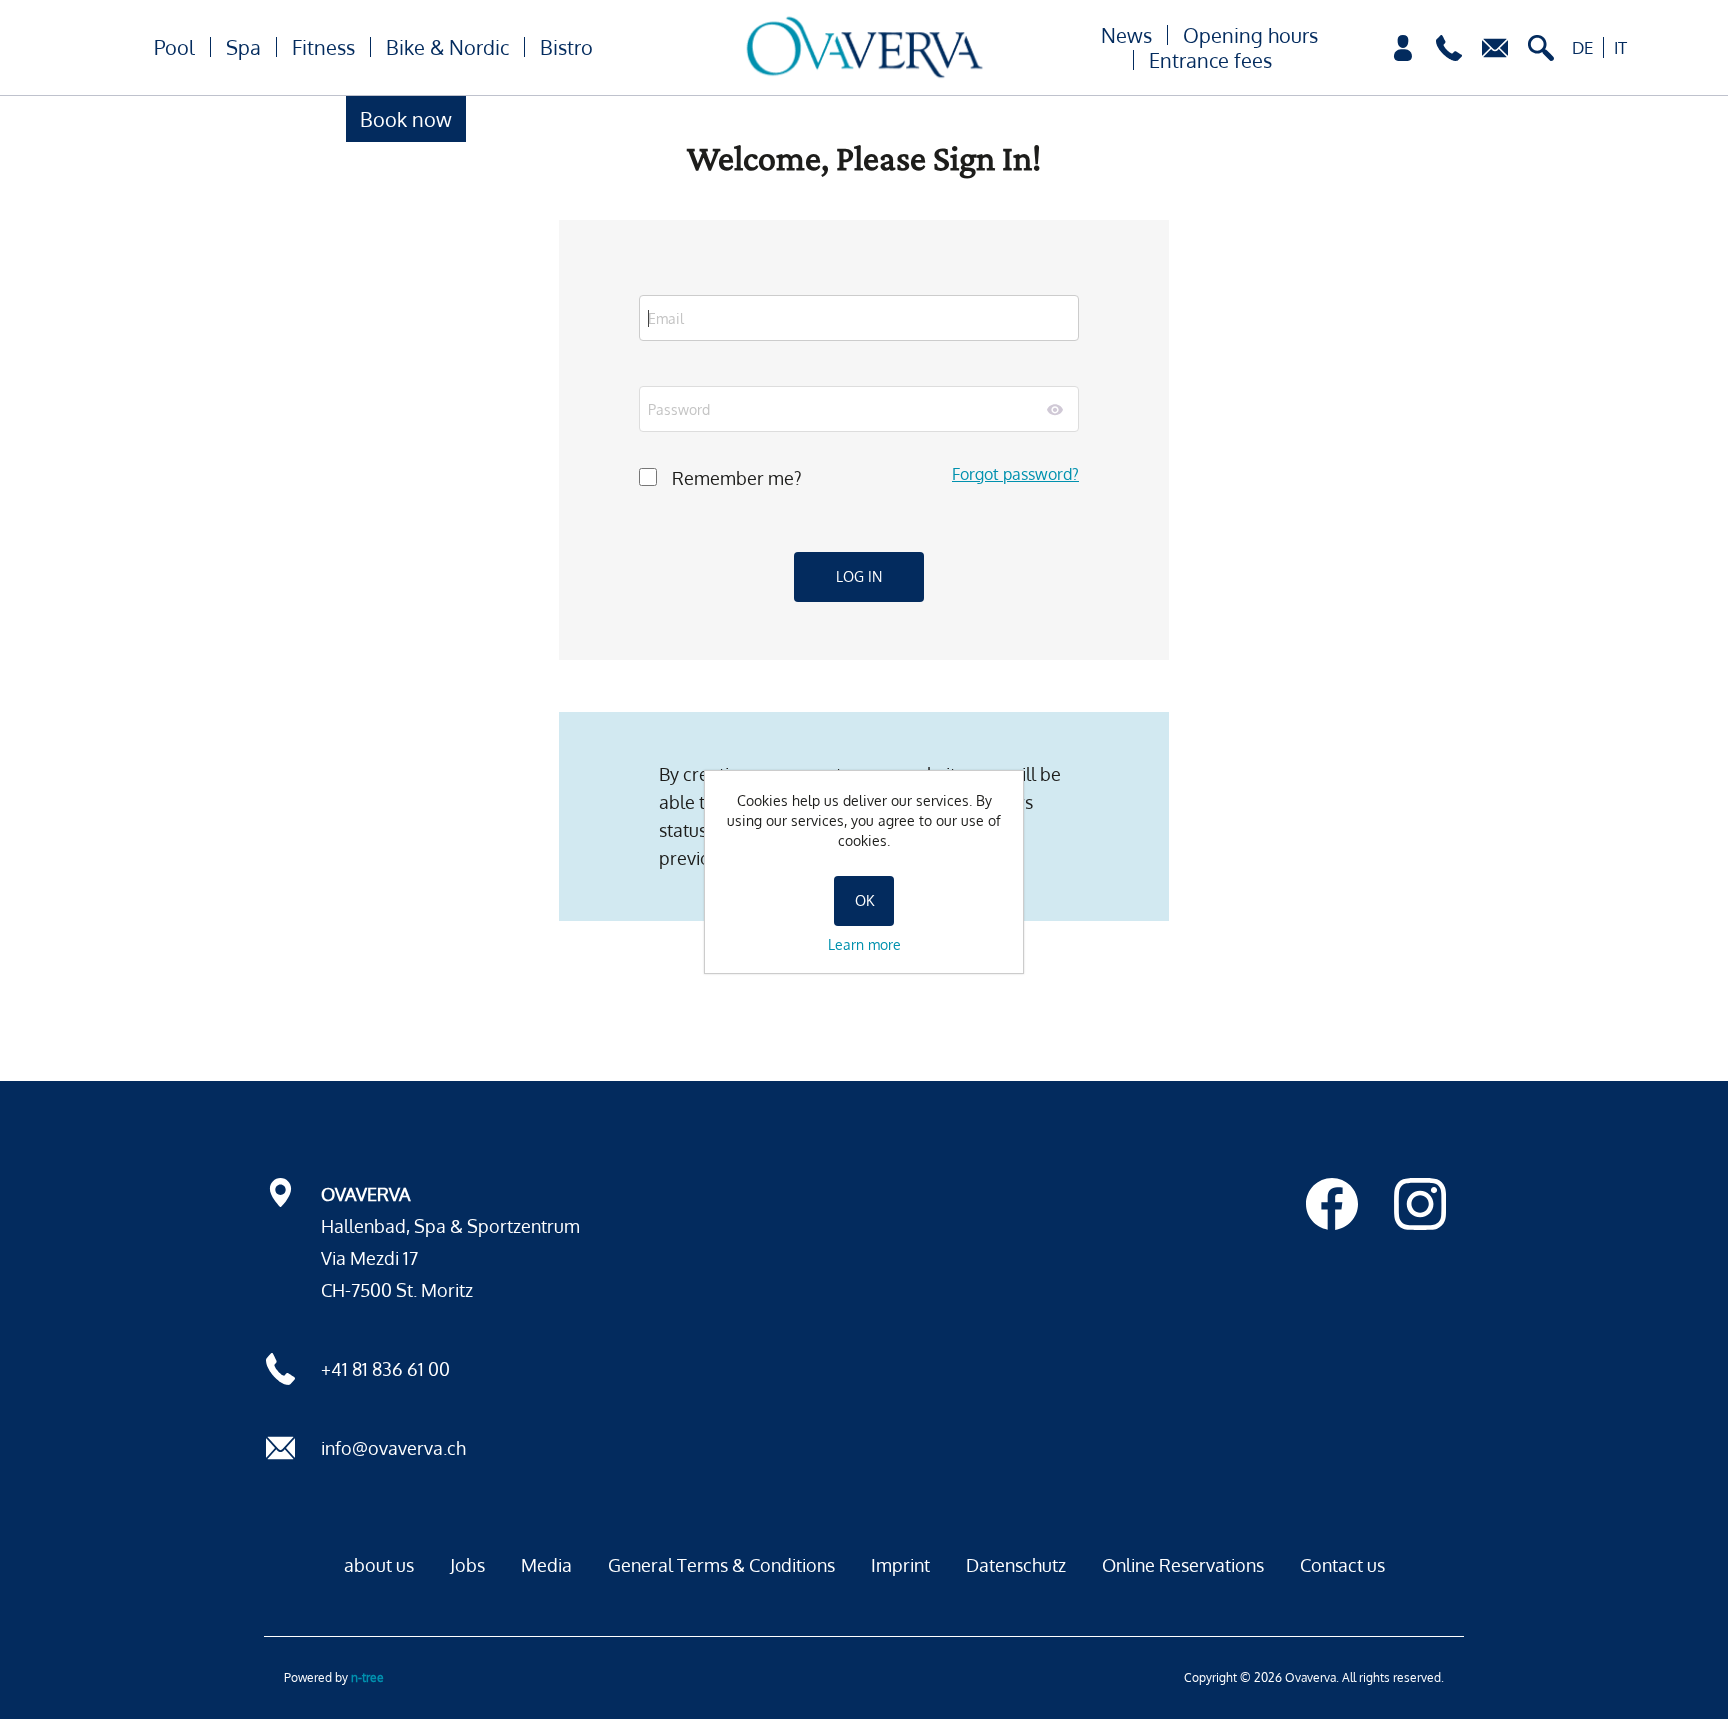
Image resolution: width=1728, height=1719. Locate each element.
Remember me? (737, 478)
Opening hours (1250, 35)
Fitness (323, 47)
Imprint (900, 1565)
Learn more (864, 944)
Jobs (467, 1565)
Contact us (1342, 1565)
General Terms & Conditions (721, 1565)
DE (1582, 47)
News (1126, 35)
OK (864, 900)
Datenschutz (1016, 1565)
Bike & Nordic (447, 47)
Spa (243, 47)
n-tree (367, 1677)
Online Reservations (1183, 1565)
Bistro (566, 47)
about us (379, 1565)
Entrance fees (1210, 60)
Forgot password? (1015, 474)
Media (546, 1565)
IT (1620, 47)
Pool (174, 47)
